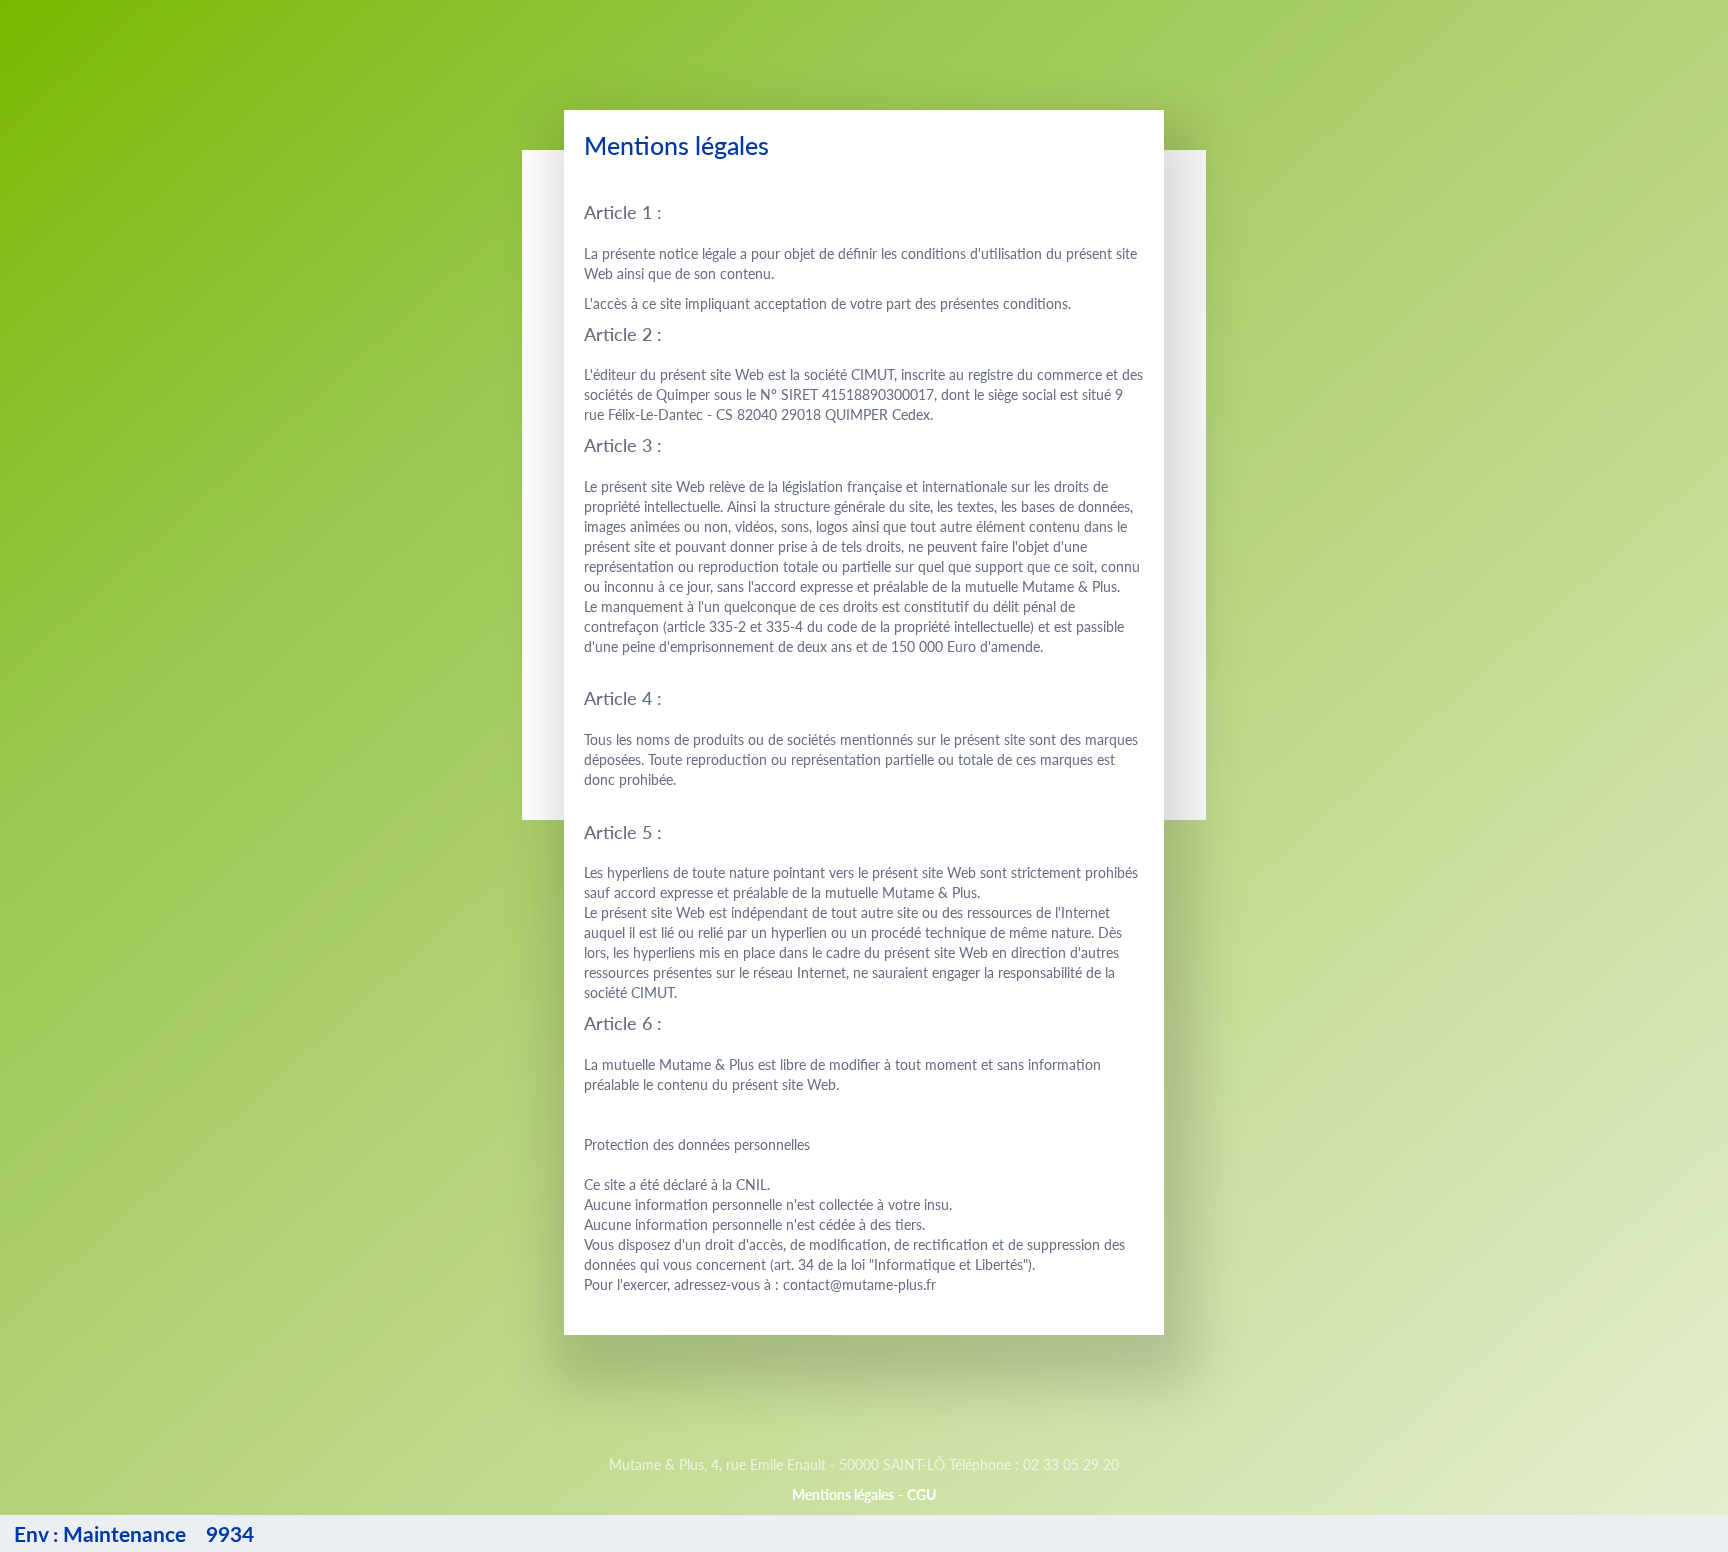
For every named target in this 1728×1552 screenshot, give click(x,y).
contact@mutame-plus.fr (859, 1284)
